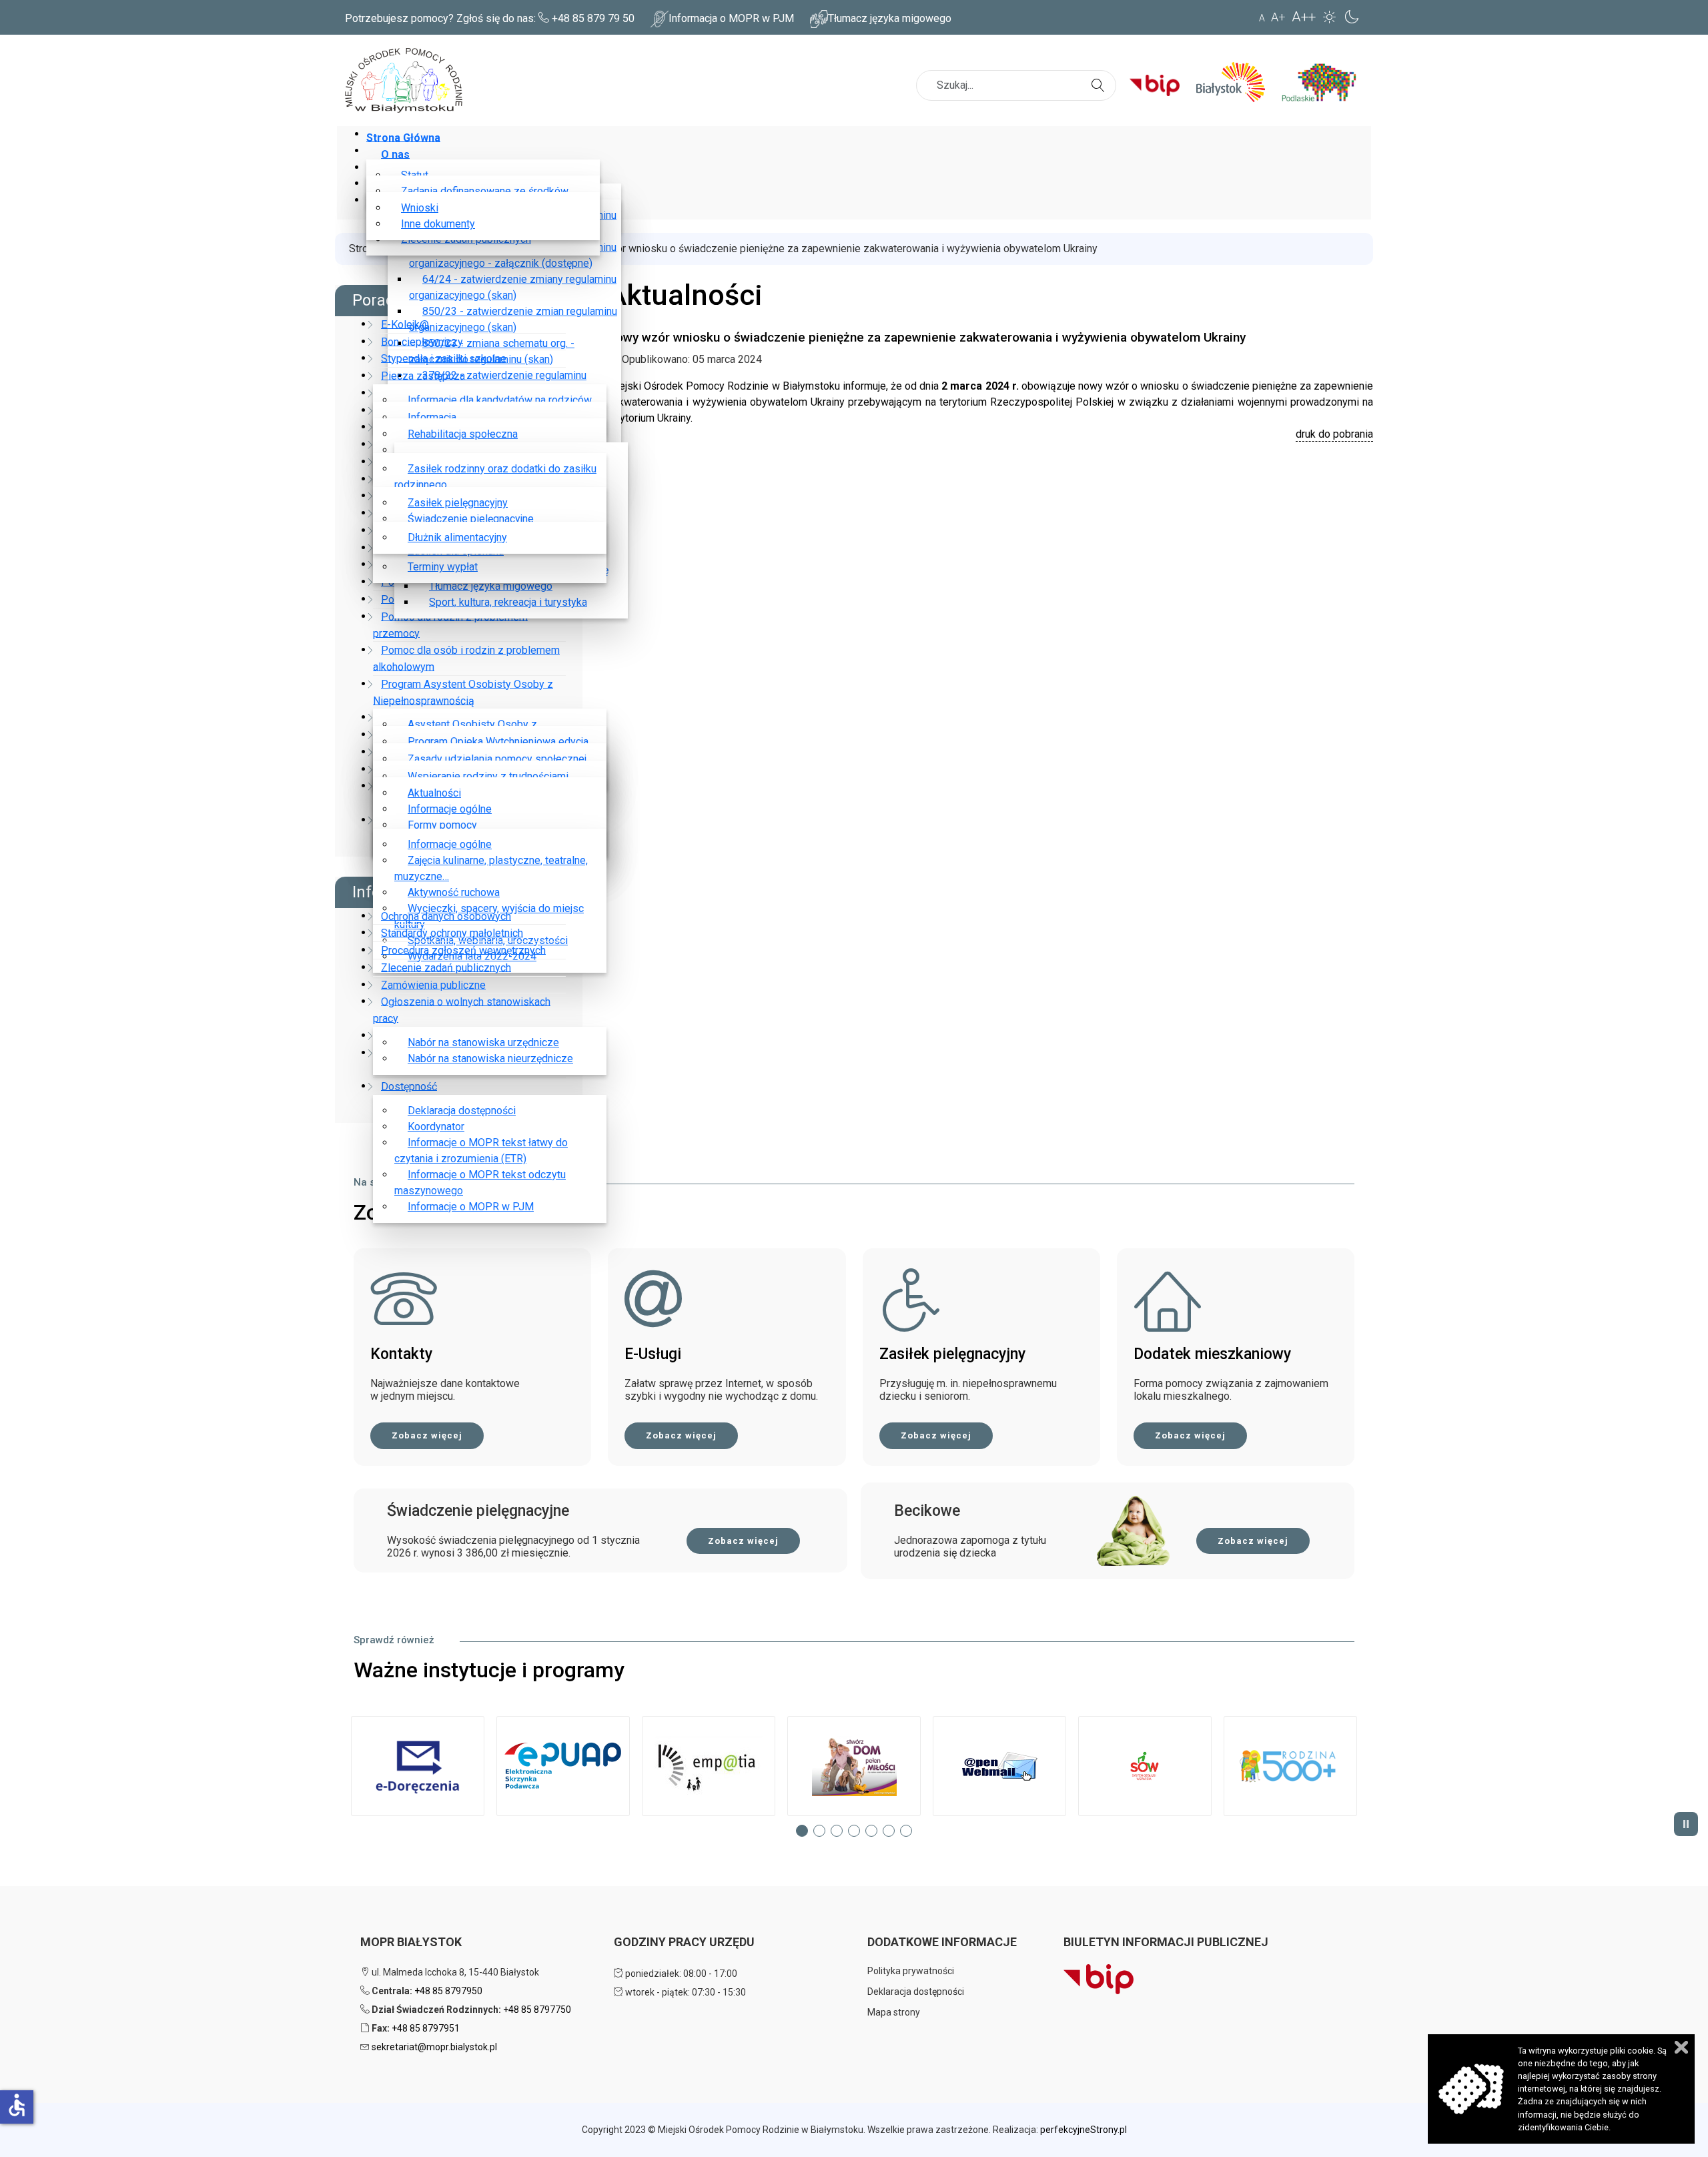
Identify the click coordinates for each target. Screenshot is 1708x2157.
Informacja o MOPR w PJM (731, 18)
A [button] (1262, 18)
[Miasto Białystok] (1236, 82)
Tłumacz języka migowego (890, 18)
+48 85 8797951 (426, 2028)
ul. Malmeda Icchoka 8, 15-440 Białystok (454, 1972)
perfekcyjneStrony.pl (1084, 2130)
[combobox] (1016, 85)
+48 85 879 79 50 (593, 18)
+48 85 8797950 (448, 1991)
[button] (418, 1766)
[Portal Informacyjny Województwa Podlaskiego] (1324, 82)
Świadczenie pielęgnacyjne (478, 1511)
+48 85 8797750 (537, 2010)
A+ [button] (1278, 17)
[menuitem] (406, 137)
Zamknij (1681, 2047)
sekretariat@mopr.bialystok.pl (434, 2047)
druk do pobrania (1334, 434)
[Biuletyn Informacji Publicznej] (1160, 82)
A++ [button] (1304, 17)
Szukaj (1100, 77)
